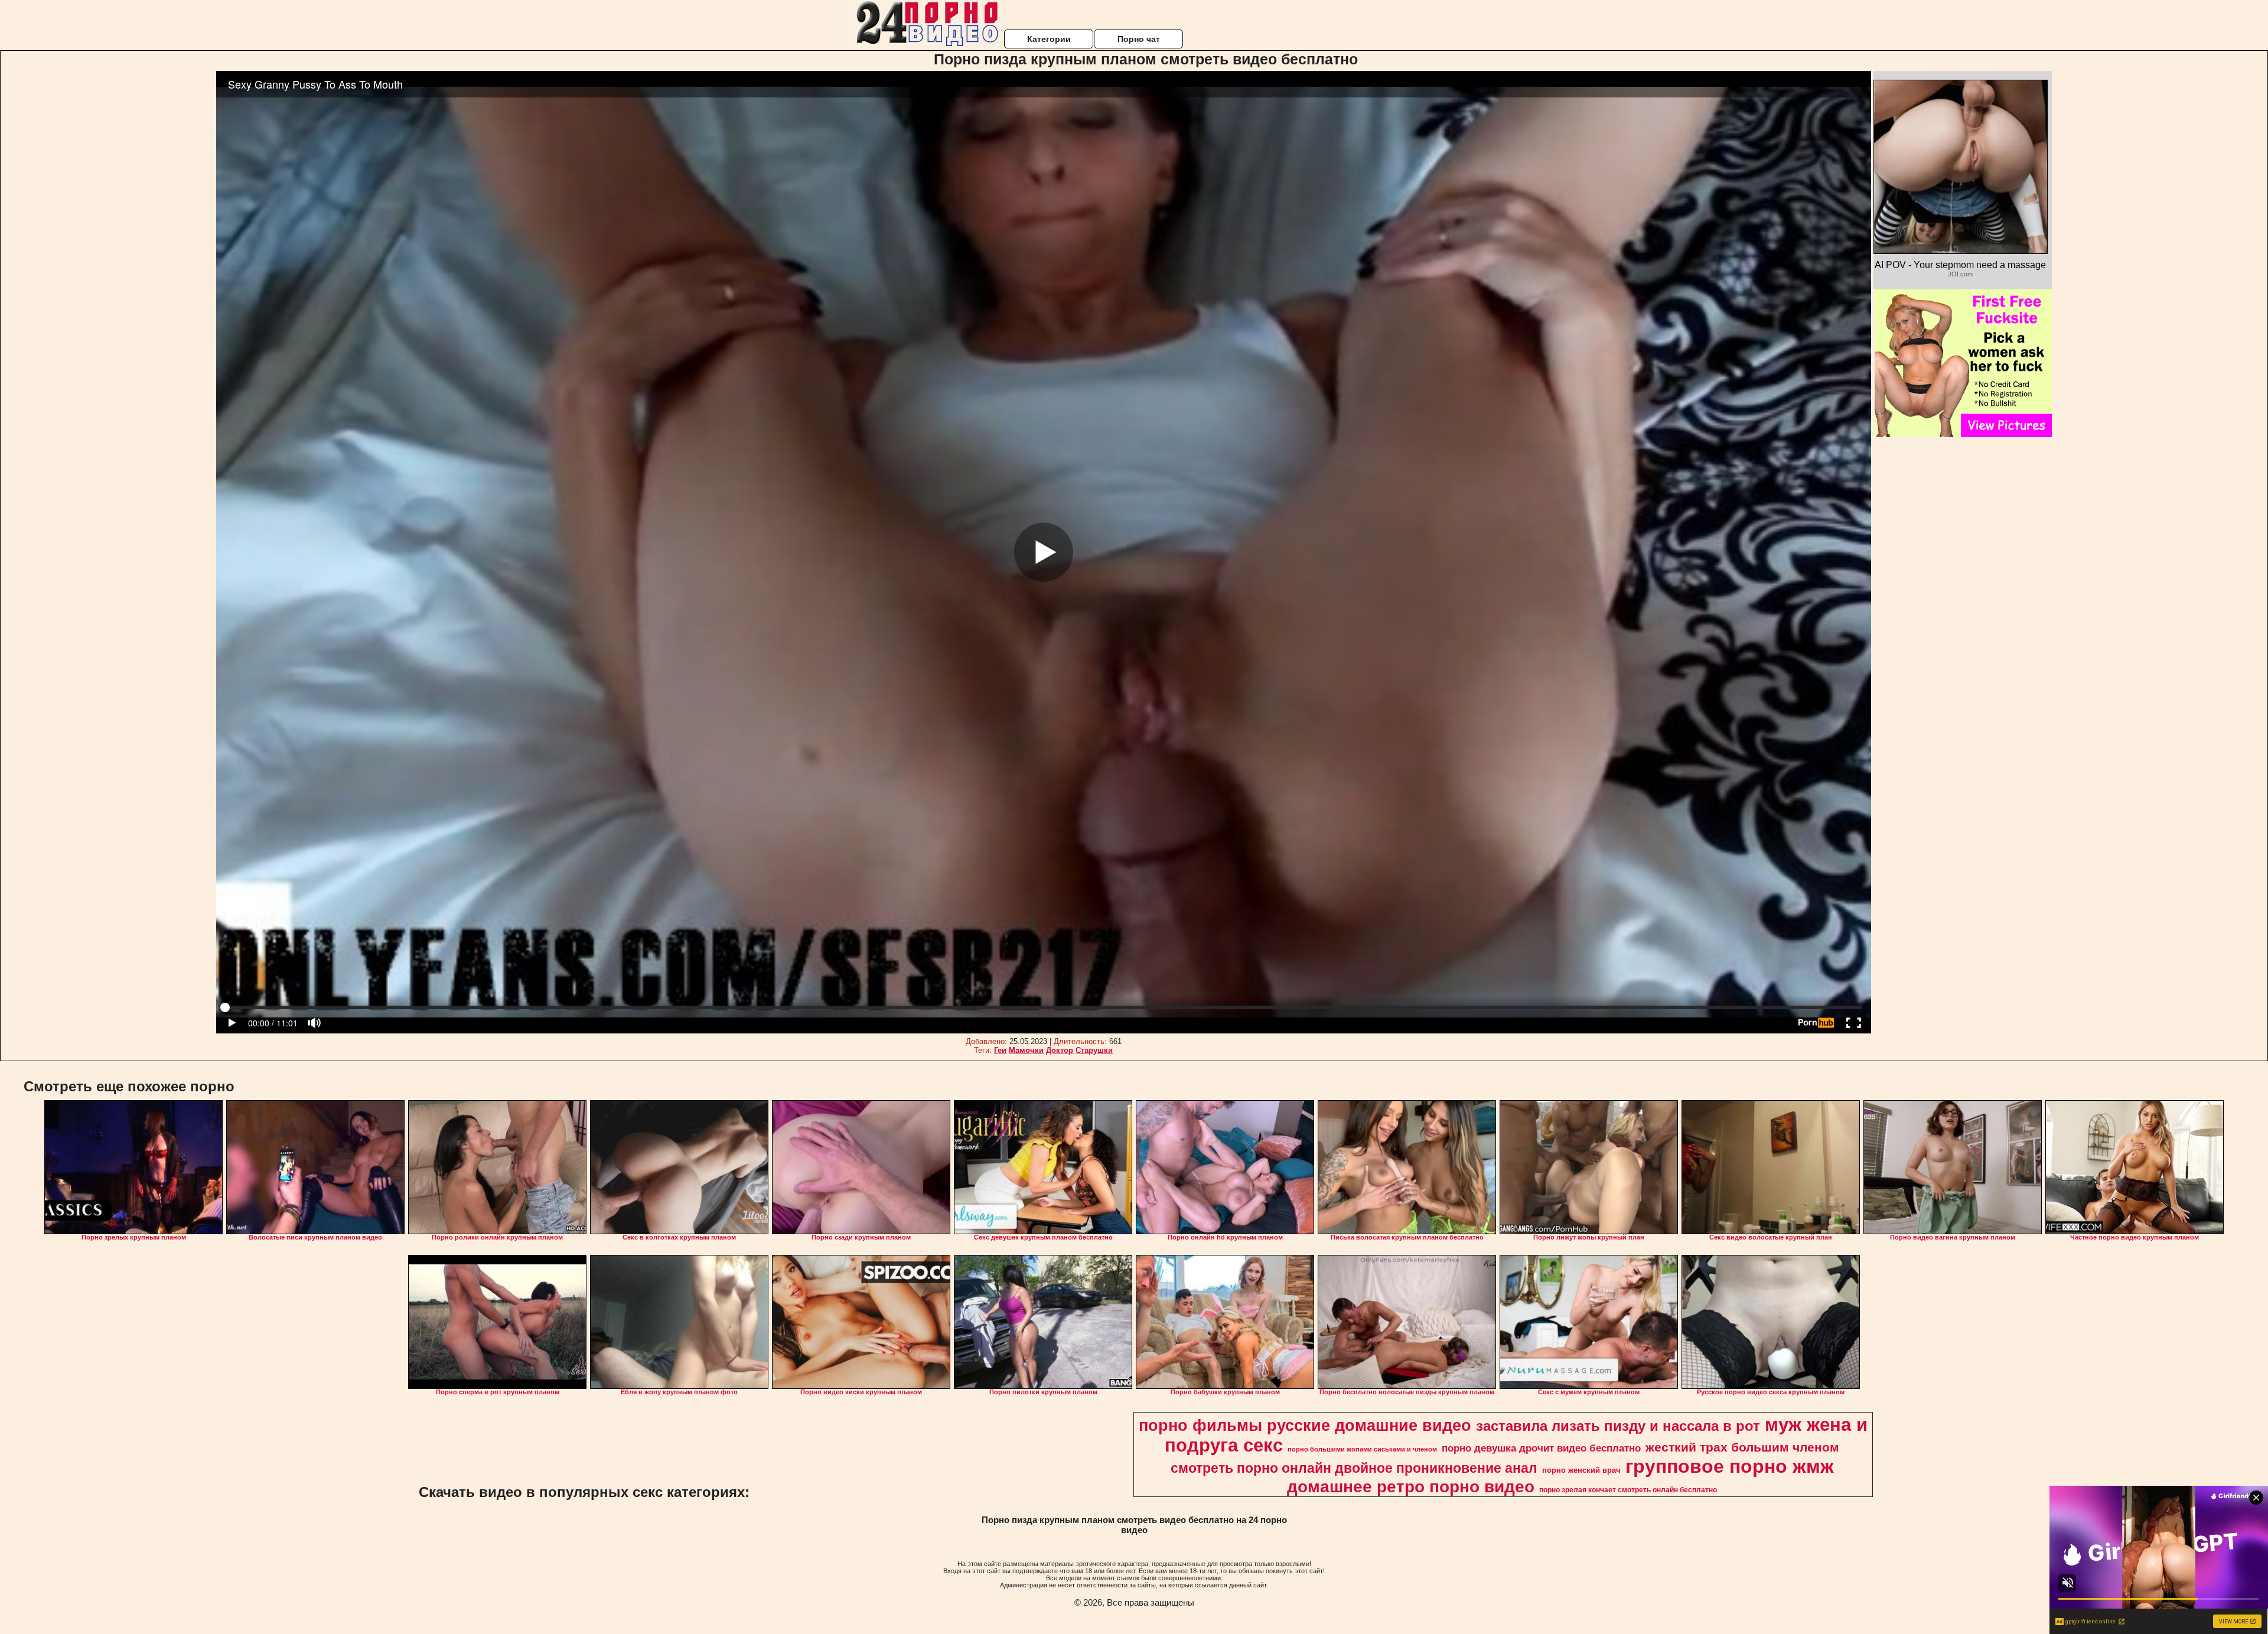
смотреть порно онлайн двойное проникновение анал (1354, 1468)
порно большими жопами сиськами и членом (1362, 1449)
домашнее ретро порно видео (1411, 1487)
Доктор (1060, 1050)
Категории (1049, 39)
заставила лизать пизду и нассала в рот (1618, 1426)
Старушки (1094, 1050)
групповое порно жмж (1730, 1466)
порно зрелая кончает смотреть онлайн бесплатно (1628, 1490)
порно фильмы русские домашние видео (1305, 1426)
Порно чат (1139, 39)
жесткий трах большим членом (1742, 1447)
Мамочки (1026, 1050)
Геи (1000, 1050)
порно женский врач (1581, 1470)
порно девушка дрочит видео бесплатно (1541, 1448)
